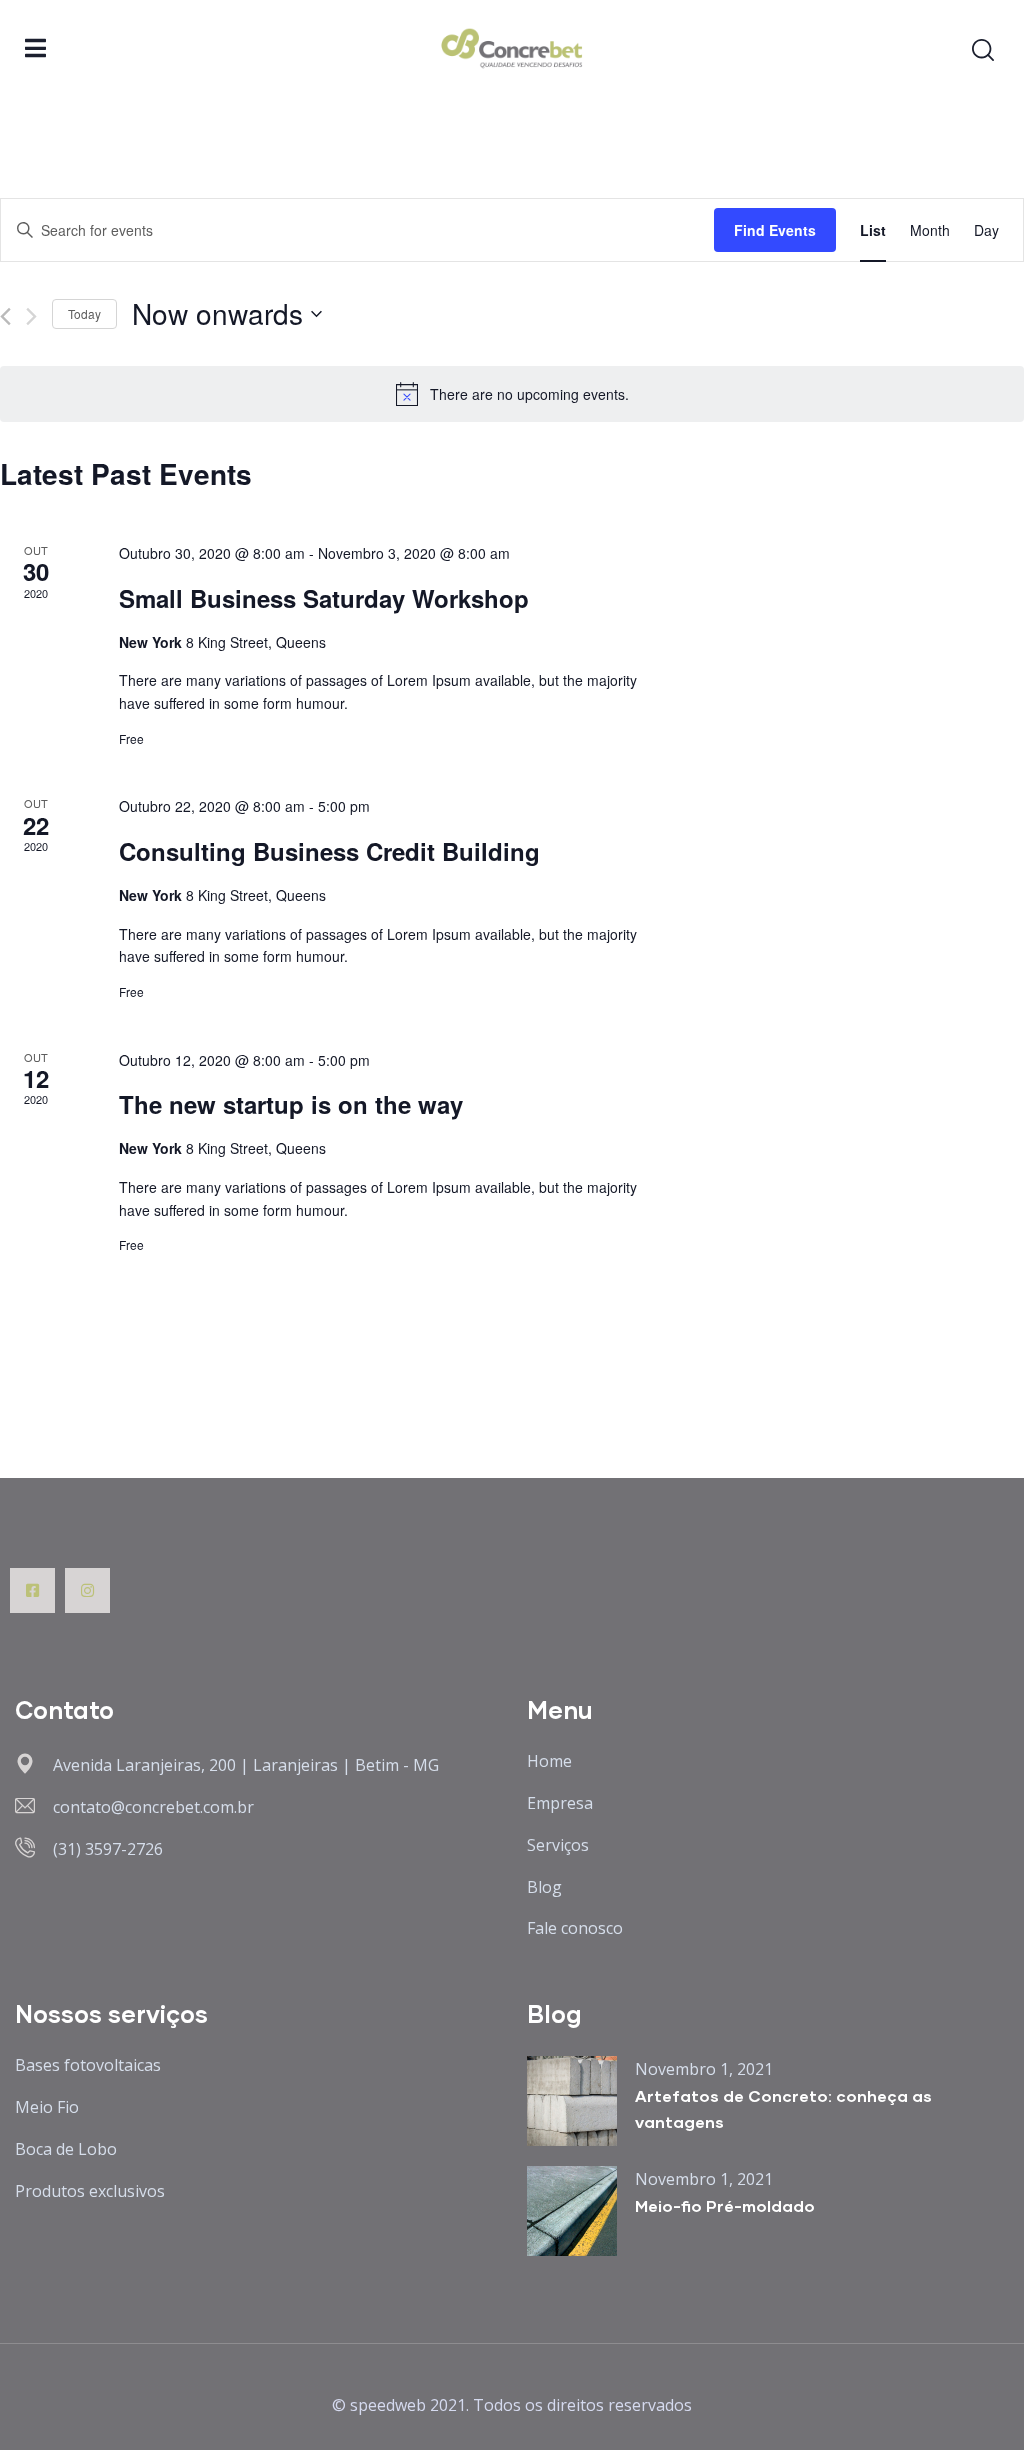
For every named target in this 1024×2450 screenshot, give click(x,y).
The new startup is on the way (291, 1104)
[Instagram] (87, 1590)
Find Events (775, 230)
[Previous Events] (5, 316)
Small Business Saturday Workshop (324, 598)
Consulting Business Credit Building (329, 851)
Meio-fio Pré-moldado (725, 2205)
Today (84, 313)
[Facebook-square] (32, 1590)
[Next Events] (31, 316)
